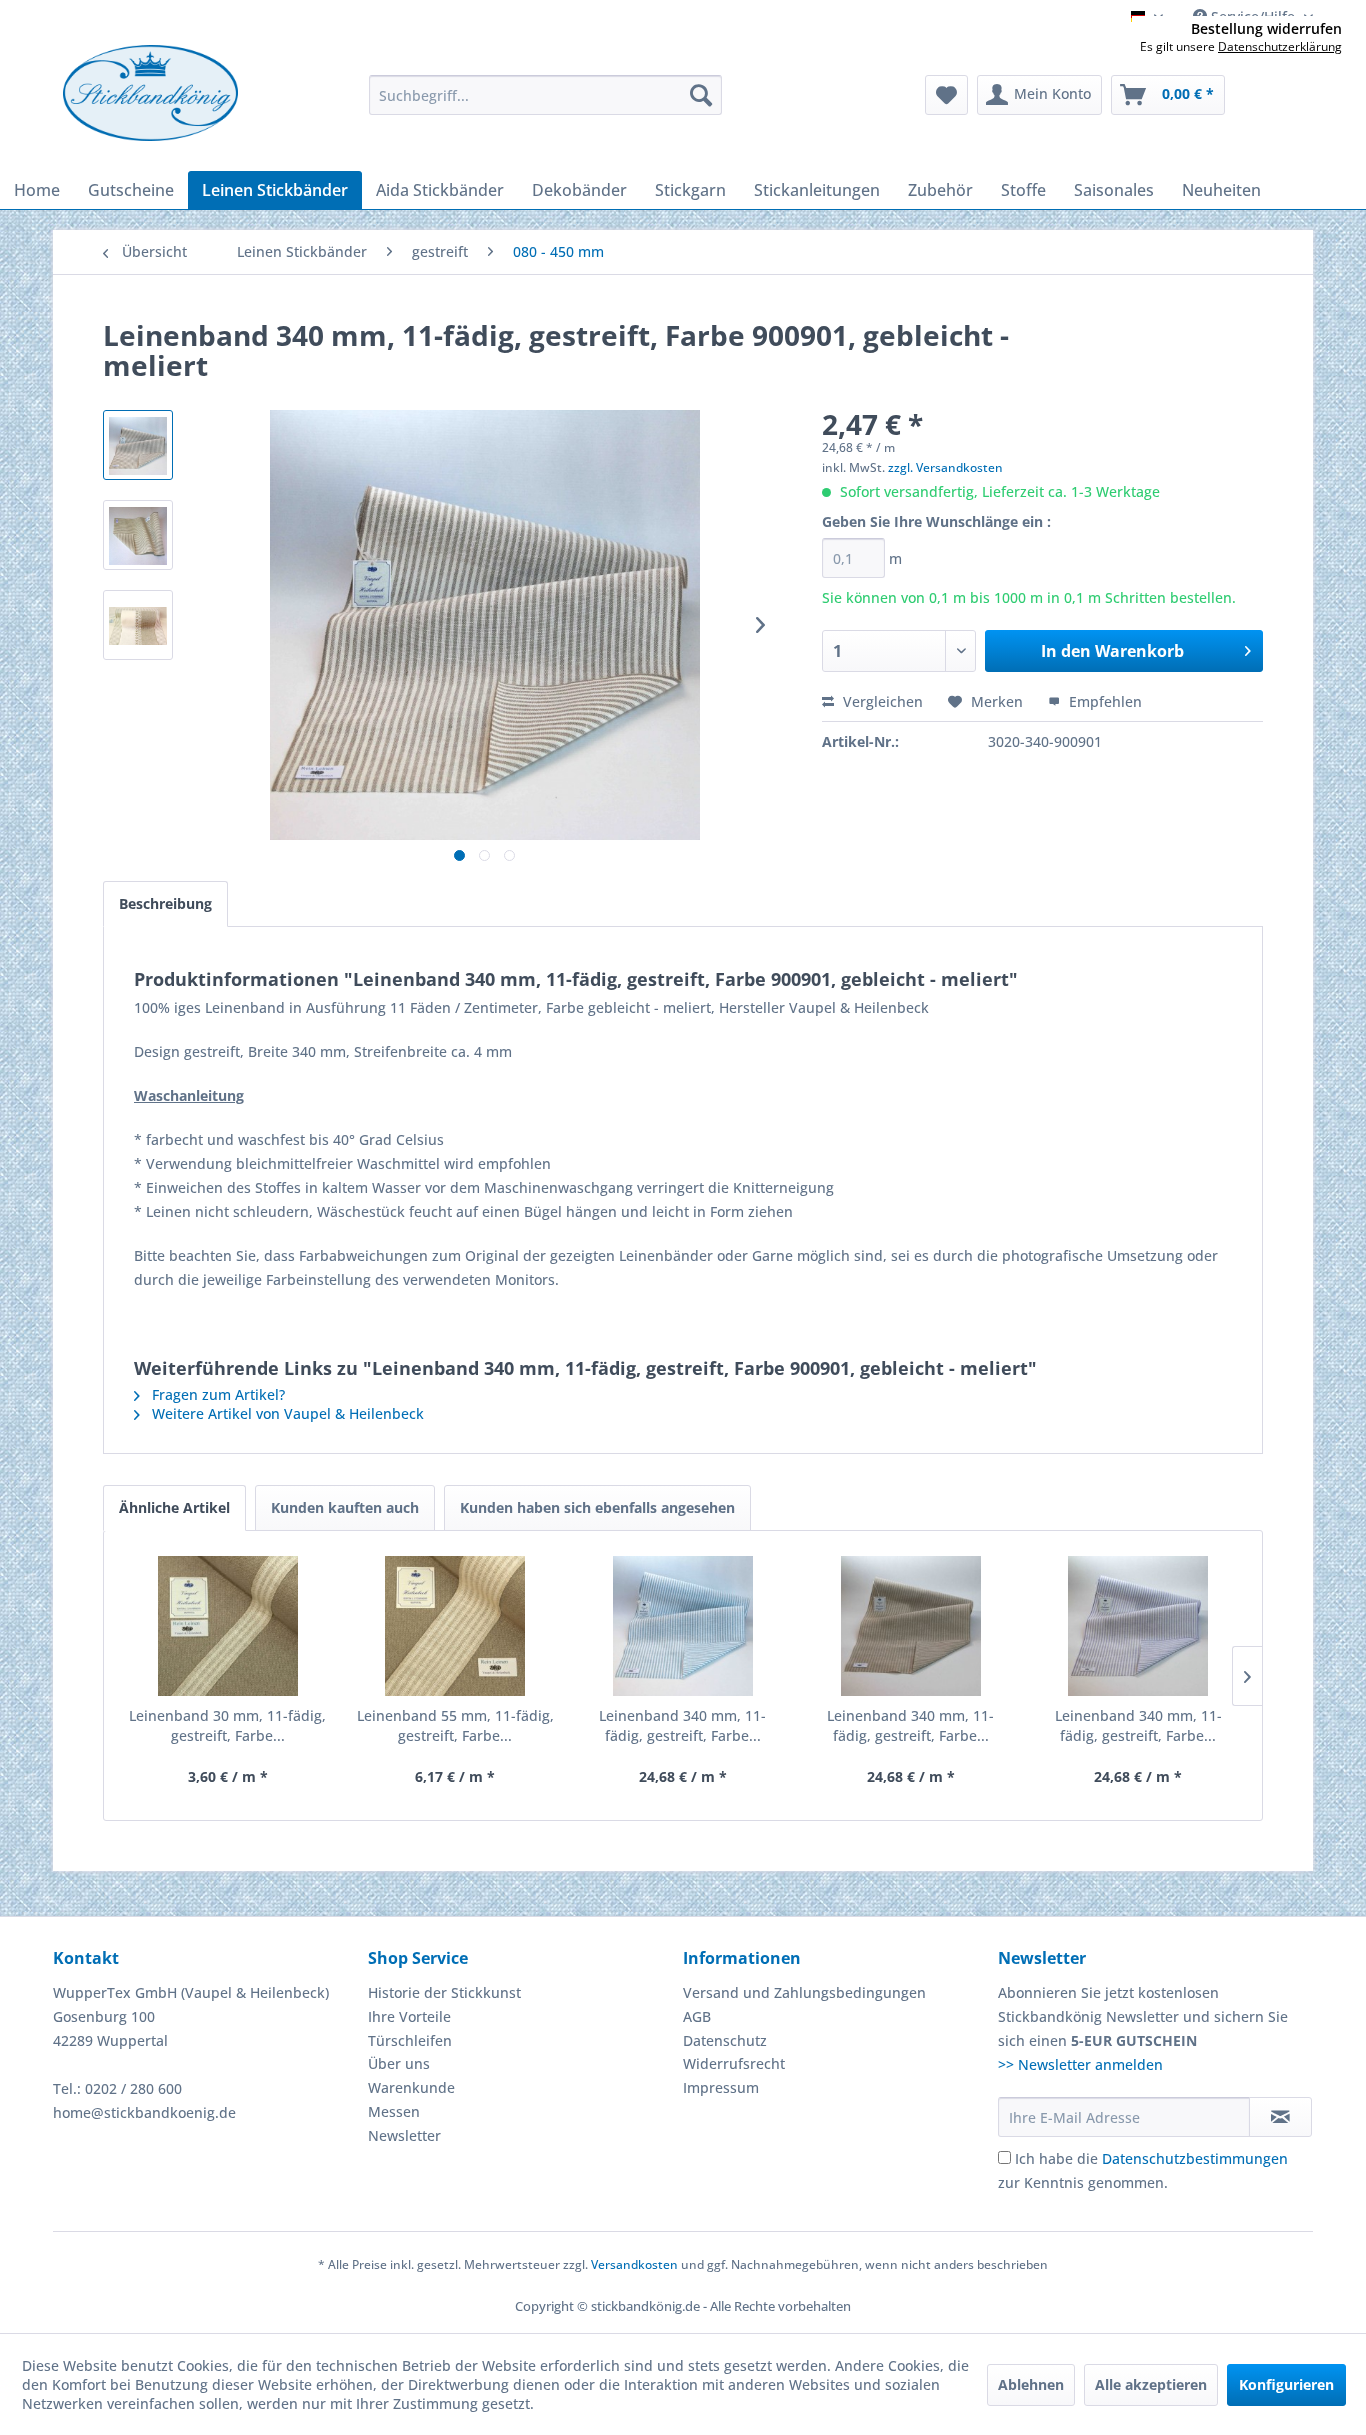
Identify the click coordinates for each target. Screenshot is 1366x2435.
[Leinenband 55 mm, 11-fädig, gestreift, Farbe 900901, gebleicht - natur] (456, 1626)
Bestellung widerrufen (1266, 29)
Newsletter (404, 2135)
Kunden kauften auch (345, 1507)
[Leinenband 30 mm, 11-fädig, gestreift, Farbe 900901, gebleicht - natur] (228, 1626)
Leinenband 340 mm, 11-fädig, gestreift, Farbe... (682, 1725)
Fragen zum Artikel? (216, 1394)
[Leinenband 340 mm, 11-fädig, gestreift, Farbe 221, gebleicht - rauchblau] (683, 1626)
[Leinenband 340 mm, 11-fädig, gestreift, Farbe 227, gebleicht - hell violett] (1138, 1626)
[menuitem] (545, 95)
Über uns (399, 2063)
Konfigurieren (1286, 2384)
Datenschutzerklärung (1280, 46)
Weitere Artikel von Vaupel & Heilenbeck (286, 1413)
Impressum (721, 2087)
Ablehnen (1031, 2384)
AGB (697, 2016)
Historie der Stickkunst (444, 1992)
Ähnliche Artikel (174, 1507)
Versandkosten (634, 2264)
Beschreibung (165, 903)
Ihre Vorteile (409, 2016)
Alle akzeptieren (1151, 2384)
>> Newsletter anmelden (1080, 2064)
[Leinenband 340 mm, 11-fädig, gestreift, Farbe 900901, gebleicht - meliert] (911, 1626)
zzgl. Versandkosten (945, 467)
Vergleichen (881, 701)
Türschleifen (410, 2040)
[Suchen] (701, 95)
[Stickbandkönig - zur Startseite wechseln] (150, 93)
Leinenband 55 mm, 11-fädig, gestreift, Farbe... (455, 1725)
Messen (394, 2111)
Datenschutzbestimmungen (1195, 2158)
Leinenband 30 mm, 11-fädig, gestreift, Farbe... (227, 1725)
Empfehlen (1103, 701)
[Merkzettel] (946, 95)
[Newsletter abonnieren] (1280, 2117)
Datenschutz (725, 2040)
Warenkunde (411, 2087)
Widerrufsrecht (734, 2063)
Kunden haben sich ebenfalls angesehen (597, 1507)
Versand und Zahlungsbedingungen (804, 1992)
